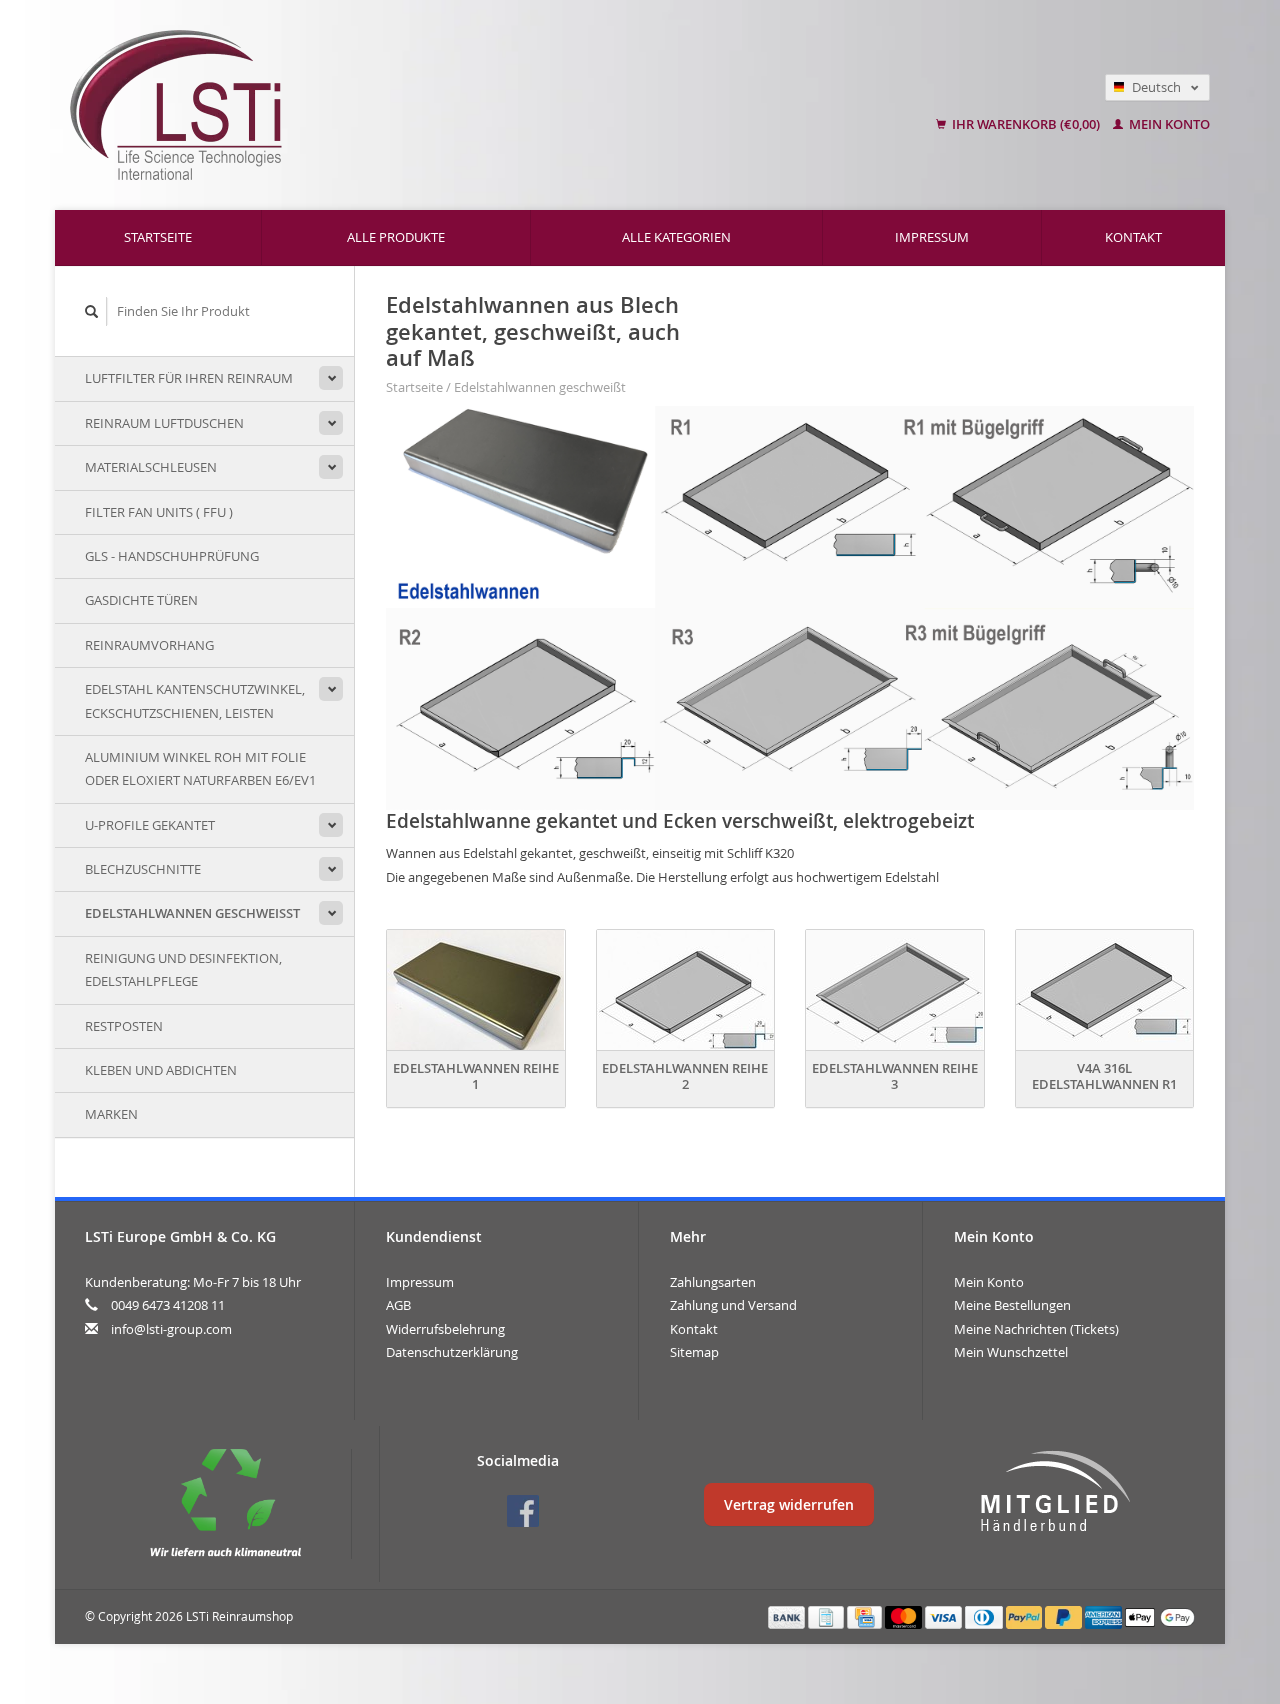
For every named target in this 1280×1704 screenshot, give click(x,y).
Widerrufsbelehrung (445, 1329)
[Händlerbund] (1055, 1492)
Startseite (158, 237)
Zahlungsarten (713, 1282)
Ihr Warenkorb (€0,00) (1026, 124)
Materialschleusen (151, 467)
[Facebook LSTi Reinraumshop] (523, 1511)
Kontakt (1133, 237)
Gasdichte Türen (141, 600)
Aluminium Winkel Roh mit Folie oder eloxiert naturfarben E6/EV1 (200, 768)
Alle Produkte (396, 237)
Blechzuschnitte (143, 869)
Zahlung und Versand (733, 1305)
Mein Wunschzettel (1011, 1352)
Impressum (932, 237)
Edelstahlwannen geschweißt (192, 913)
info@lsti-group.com (171, 1329)
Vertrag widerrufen (789, 1504)
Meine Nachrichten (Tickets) (1036, 1329)
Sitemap (694, 1352)
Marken (111, 1114)
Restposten (124, 1026)
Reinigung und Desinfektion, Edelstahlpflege (183, 969)
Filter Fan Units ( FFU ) (159, 512)
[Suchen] (92, 311)
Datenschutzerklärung (452, 1352)
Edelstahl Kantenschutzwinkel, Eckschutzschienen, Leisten (195, 700)
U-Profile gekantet (150, 825)
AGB (398, 1305)
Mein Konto (1168, 124)
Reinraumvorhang (149, 645)
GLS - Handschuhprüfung (172, 556)
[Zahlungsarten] (788, 1616)
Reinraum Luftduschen (164, 423)
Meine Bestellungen (1012, 1305)
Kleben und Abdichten (161, 1070)
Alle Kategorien (676, 237)
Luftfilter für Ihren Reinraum (189, 378)
